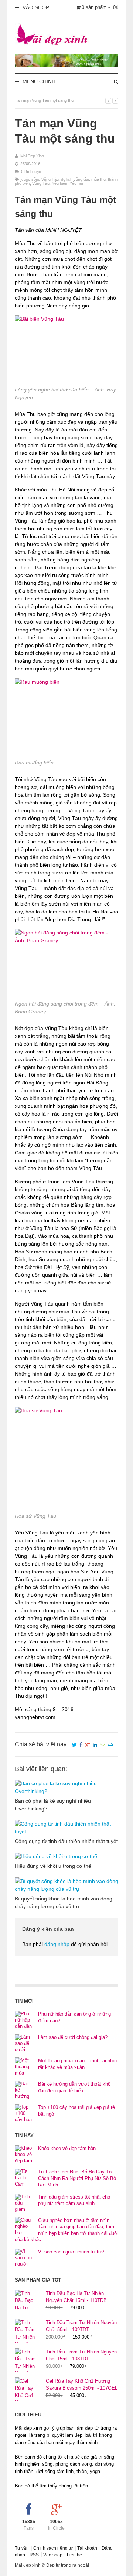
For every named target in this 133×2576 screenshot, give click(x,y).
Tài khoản (87, 2548)
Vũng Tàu (41, 183)
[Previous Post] (108, 101)
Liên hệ (74, 2555)
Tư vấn (22, 2548)
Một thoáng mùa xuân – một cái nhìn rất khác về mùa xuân (77, 2064)
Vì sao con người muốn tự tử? (71, 2252)
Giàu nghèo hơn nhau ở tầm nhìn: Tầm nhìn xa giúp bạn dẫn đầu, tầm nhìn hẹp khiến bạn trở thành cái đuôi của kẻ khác (66, 2230)
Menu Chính (38, 81)
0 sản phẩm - (100, 7)
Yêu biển (59, 183)
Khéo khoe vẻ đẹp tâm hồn (67, 2148)
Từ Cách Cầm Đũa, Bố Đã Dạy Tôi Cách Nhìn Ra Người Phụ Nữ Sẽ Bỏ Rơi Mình (77, 2178)
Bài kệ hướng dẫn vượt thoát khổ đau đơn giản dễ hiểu (74, 2087)
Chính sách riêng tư (53, 2548)
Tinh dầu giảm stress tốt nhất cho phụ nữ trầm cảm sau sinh (74, 2200)
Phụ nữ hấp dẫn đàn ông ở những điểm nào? (74, 2017)
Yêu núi (76, 183)
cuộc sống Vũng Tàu (40, 179)
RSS (34, 2555)
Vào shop (53, 2555)
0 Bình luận (31, 171)
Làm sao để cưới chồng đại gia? (73, 2037)
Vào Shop (35, 7)
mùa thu (98, 179)
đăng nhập (57, 1944)
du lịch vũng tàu (75, 179)
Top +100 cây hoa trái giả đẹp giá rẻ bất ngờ (76, 2111)
